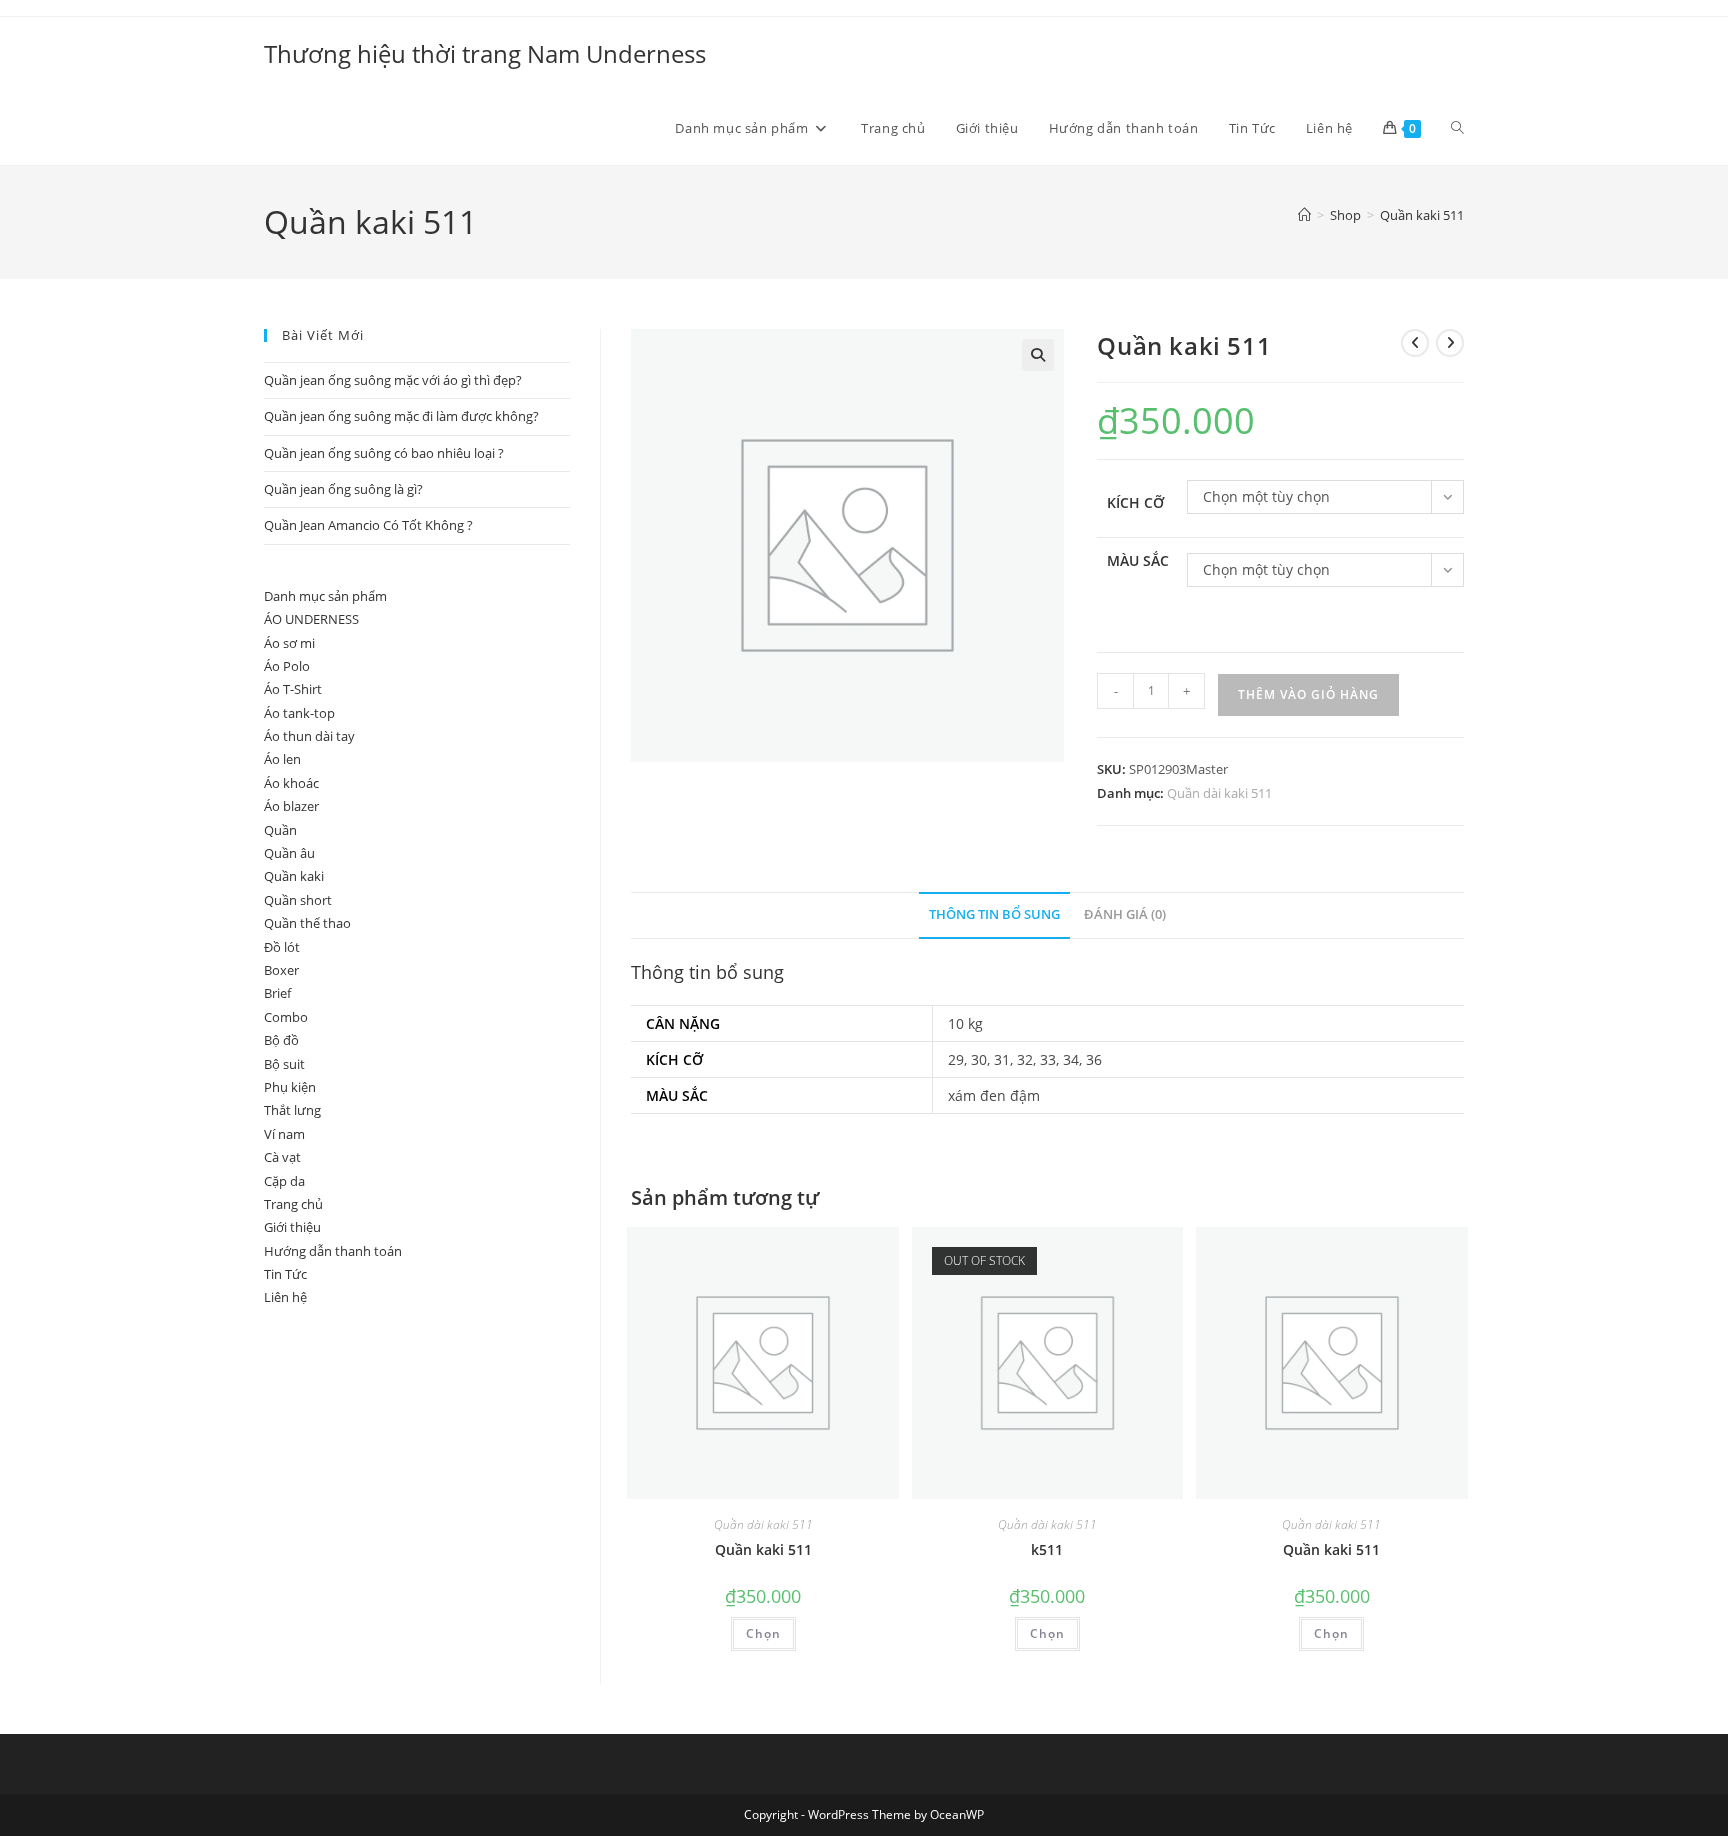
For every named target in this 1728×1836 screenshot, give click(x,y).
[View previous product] (1415, 343)
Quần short (298, 900)
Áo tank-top (299, 713)
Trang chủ (293, 1204)
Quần (280, 830)
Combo (286, 1017)
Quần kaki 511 (1422, 215)
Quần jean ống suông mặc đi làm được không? (401, 416)
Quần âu (289, 853)
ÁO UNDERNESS (311, 619)
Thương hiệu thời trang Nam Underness (485, 53)
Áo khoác (291, 783)
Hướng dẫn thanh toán (333, 1251)
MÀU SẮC (1138, 560)
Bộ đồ (281, 1040)
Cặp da (284, 1181)
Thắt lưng (292, 1110)
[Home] (1304, 215)
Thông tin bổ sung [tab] (994, 914)
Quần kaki (294, 876)
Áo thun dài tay (309, 736)
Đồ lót (282, 947)
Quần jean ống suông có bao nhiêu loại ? (384, 453)
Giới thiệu (292, 1227)
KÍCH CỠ (1135, 502)
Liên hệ (285, 1297)
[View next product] (1450, 343)
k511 (1047, 1549)
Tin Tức (285, 1274)
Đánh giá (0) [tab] (1125, 914)
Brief (277, 993)
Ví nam (284, 1134)
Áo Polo (287, 666)
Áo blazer (291, 806)
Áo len (282, 759)
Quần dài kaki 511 (1219, 793)
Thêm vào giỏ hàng (1308, 694)
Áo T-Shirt (293, 689)
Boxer (281, 970)
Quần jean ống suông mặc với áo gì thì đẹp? (393, 380)
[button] (1038, 355)
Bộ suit (284, 1064)
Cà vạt (282, 1157)
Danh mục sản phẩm (325, 596)
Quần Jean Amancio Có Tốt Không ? (368, 525)
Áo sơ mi (289, 643)
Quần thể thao (307, 923)
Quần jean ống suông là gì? (343, 489)
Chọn (763, 1633)
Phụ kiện (290, 1087)
